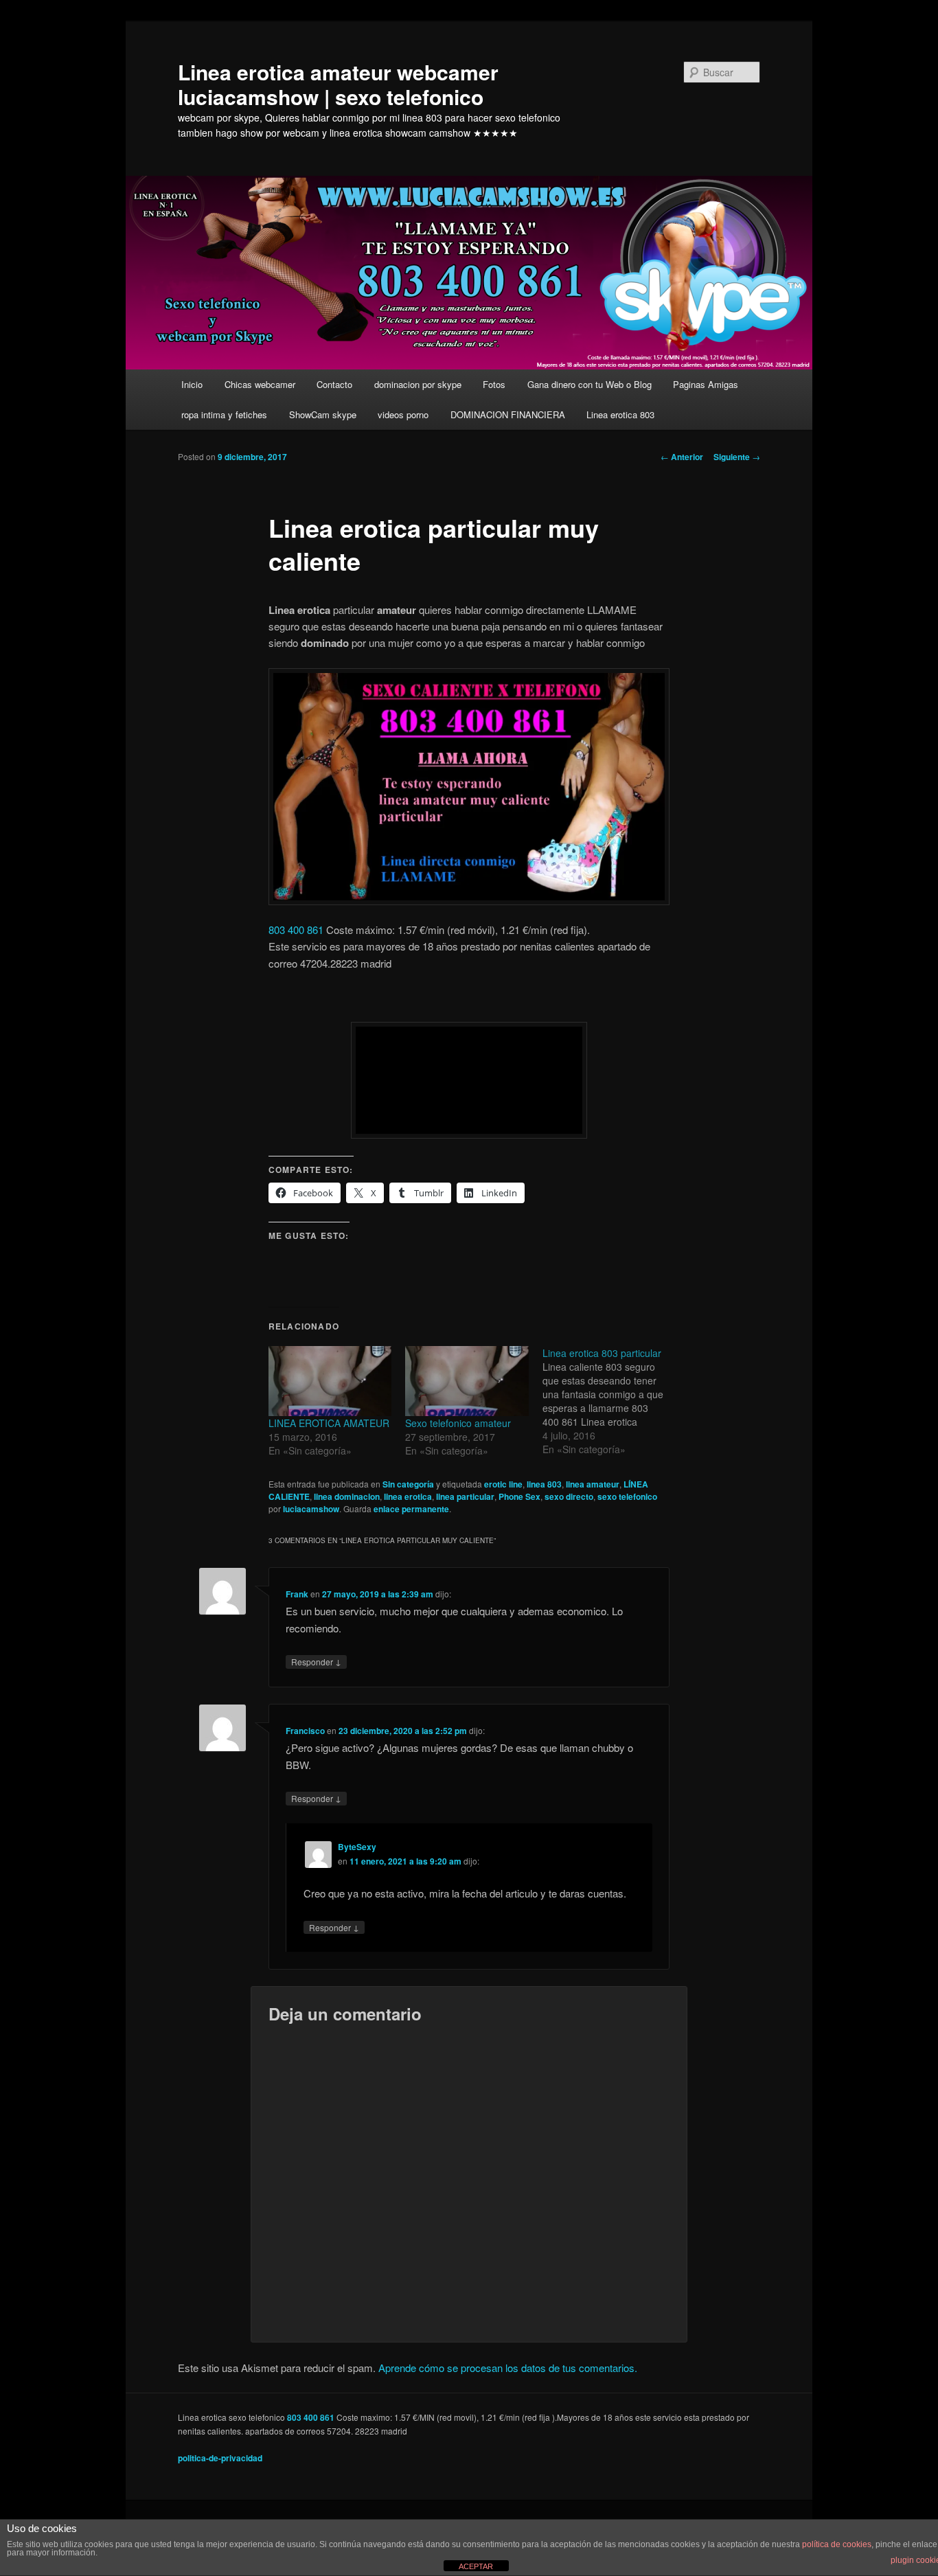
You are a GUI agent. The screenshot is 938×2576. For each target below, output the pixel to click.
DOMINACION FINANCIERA (508, 414)
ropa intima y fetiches (224, 414)
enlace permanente (411, 1509)
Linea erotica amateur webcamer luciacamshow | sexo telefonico (338, 84)
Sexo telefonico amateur (458, 1423)
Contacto (334, 384)
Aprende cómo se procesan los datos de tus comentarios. (508, 2368)
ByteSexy (357, 1847)
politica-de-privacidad (220, 2458)
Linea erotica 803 (620, 414)
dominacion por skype (418, 384)
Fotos (494, 384)
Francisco (305, 1731)
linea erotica (408, 1496)
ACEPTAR (476, 2566)
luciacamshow (311, 1509)
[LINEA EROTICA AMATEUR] (330, 1381)
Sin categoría (408, 1484)
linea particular (465, 1496)
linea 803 (544, 1484)
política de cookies (837, 2544)
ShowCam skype (323, 414)
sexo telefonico (627, 1496)
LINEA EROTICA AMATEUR (329, 1423)
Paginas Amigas (706, 384)
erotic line (503, 1484)
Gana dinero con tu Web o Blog (590, 384)
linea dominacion (347, 1496)
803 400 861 (296, 930)
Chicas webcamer (260, 384)
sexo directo (569, 1496)
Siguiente (737, 457)
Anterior (682, 457)
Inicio (192, 384)
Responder (316, 1661)
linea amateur (593, 1484)
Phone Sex (519, 1496)
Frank (297, 1594)
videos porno (403, 414)
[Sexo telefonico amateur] (467, 1381)
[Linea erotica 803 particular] (611, 1401)
